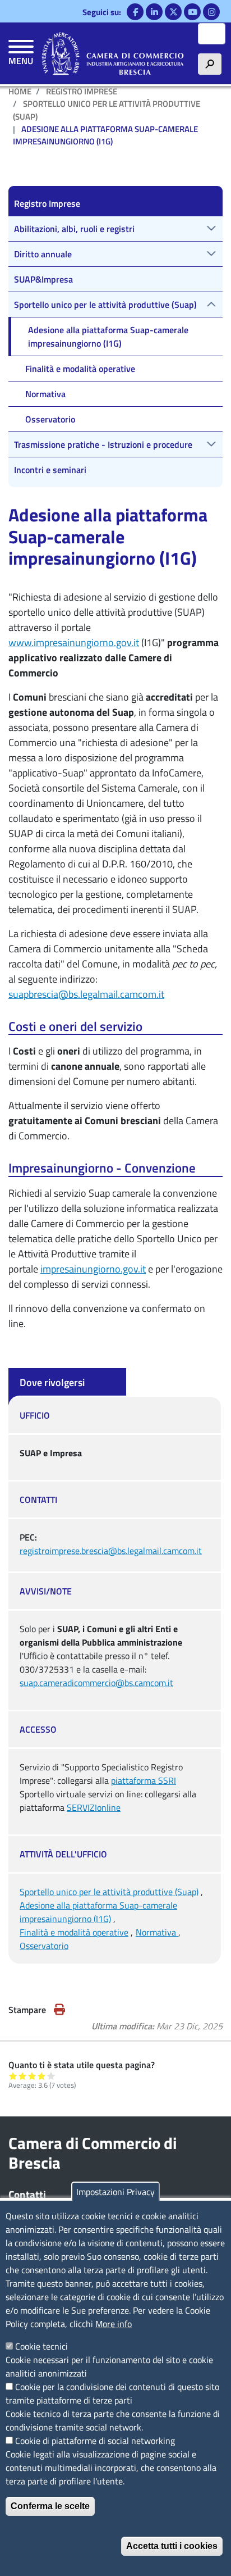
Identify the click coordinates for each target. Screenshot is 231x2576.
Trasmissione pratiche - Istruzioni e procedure (103, 444)
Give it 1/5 (13, 2076)
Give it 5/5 (51, 2076)
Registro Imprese (47, 203)
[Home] (113, 53)
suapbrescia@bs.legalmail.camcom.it (86, 994)
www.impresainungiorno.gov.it (74, 642)
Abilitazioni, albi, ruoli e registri (74, 229)
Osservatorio (44, 1946)
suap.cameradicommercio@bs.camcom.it (96, 1683)
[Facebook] (135, 12)
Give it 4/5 (42, 2076)
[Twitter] (173, 12)
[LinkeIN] (154, 12)
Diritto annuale (43, 254)
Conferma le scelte (50, 2506)
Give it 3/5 (32, 2076)
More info (114, 2324)
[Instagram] (211, 12)
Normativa (157, 1932)
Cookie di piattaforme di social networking (95, 2441)
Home (20, 91)
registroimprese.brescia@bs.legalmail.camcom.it (111, 1551)
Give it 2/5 (23, 2076)
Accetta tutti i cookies (172, 2546)
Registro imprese (82, 91)
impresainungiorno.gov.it (93, 1269)
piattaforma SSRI (144, 1780)
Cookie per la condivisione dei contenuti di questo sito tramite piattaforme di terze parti (112, 2393)
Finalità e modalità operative (74, 1932)
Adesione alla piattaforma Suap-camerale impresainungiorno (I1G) (98, 1912)
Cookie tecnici (41, 2346)
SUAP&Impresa (43, 279)
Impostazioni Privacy (115, 2192)
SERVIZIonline (94, 1807)
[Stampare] (59, 2010)
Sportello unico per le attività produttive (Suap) (107, 110)
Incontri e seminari (50, 470)
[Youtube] (192, 12)
